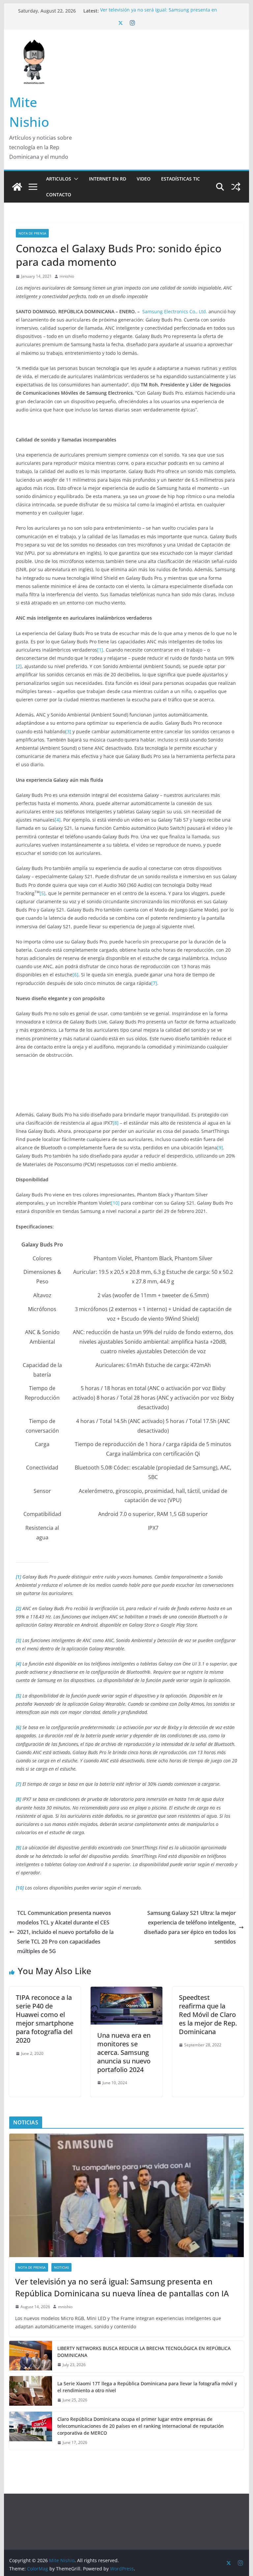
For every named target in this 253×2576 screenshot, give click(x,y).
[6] (75, 975)
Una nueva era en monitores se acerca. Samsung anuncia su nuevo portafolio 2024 (124, 2052)
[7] (154, 983)
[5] (42, 893)
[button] (75, 179)
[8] (116, 1123)
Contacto (59, 195)
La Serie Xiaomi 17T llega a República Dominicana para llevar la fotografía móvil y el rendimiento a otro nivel (147, 2387)
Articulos (59, 179)
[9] (220, 1148)
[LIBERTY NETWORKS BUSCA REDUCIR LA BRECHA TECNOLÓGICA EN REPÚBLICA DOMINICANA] (31, 2357)
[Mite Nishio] (17, 187)
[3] (68, 731)
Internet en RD (108, 179)
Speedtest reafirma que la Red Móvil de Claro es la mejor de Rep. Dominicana (208, 2015)
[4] (58, 820)
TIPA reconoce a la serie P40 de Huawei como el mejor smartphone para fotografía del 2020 (45, 2019)
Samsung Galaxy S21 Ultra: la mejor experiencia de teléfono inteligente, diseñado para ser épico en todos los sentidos (190, 1927)
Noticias (61, 2267)
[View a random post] (236, 187)
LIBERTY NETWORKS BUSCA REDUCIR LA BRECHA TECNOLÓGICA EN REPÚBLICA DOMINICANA (144, 2352)
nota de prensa (32, 233)
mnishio (67, 276)
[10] (115, 1203)
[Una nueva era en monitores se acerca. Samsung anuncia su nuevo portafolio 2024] (126, 1991)
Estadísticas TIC (181, 179)
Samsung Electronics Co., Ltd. (175, 311)
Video (144, 179)
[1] (100, 650)
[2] (19, 666)
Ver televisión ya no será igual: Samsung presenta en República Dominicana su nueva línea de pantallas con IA (164, 14)
